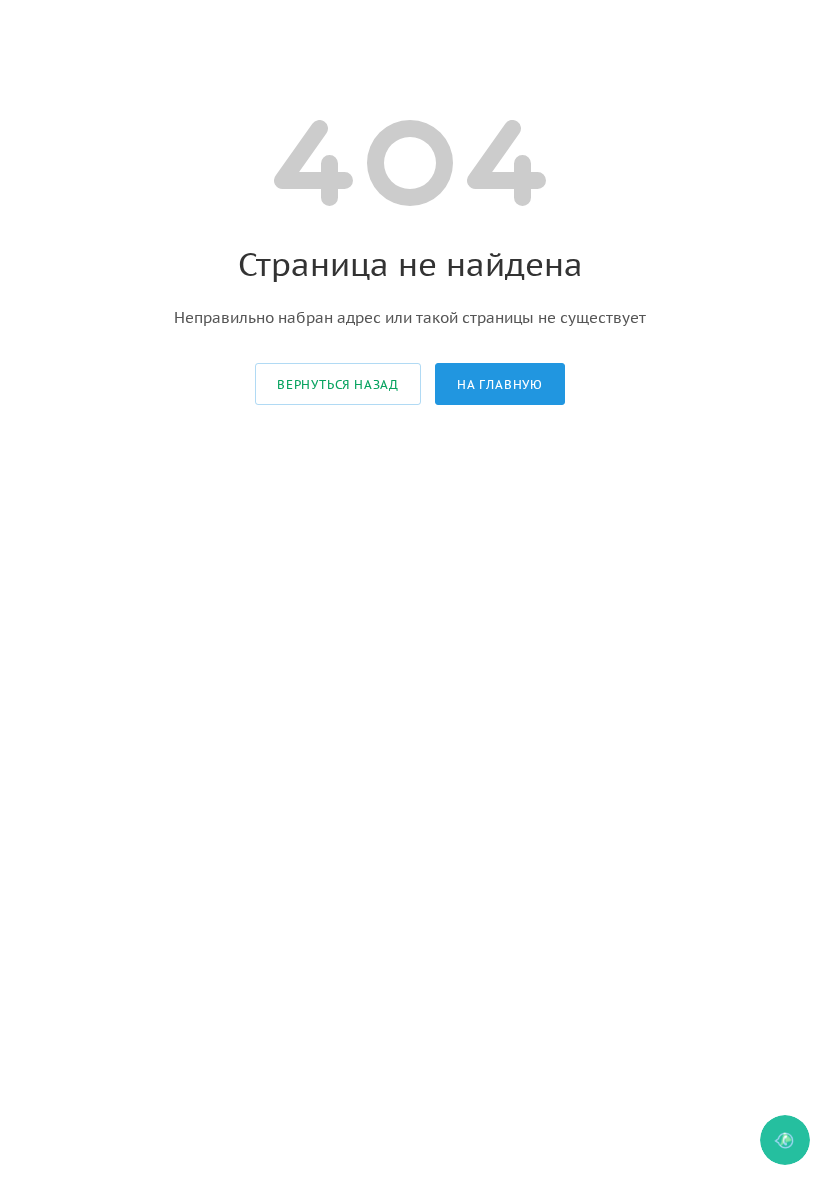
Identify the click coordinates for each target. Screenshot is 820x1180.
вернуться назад (338, 384)
